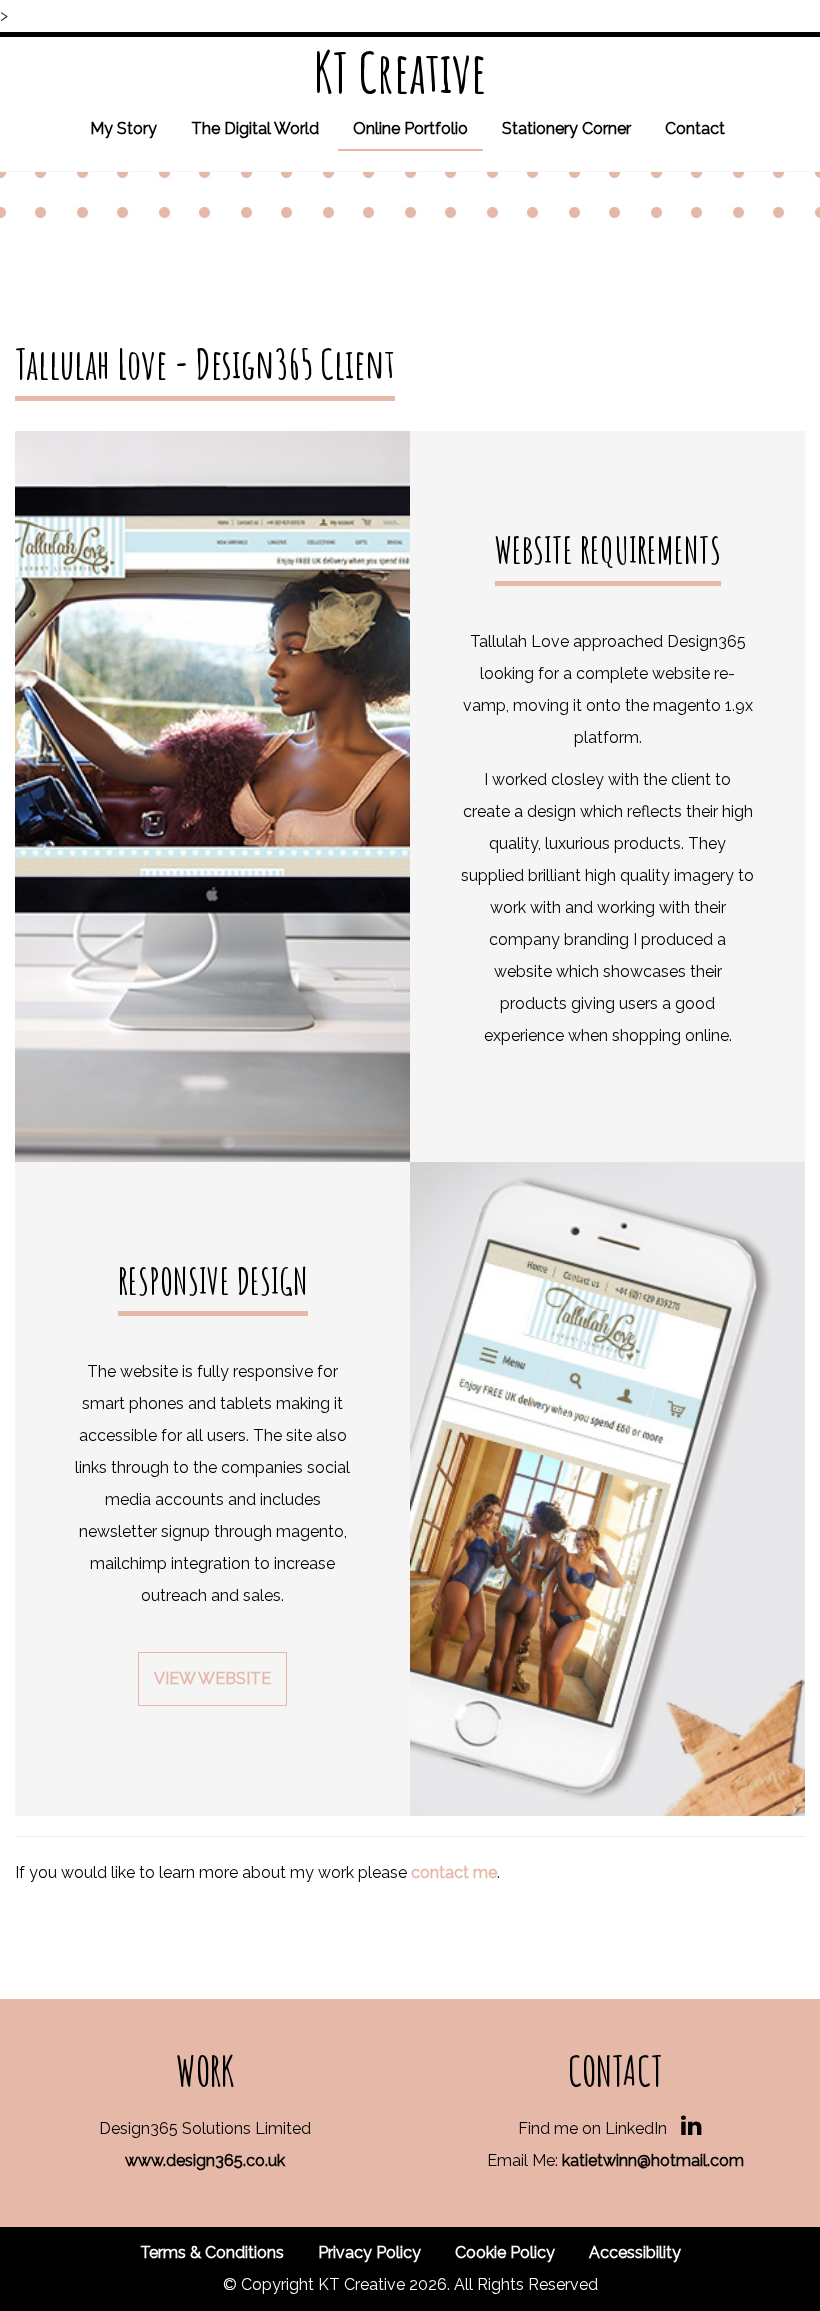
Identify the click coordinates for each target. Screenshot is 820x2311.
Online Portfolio (410, 128)
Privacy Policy (369, 2252)
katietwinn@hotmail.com (653, 2160)
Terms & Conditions (212, 2252)
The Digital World (255, 128)
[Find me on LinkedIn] (691, 2128)
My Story (123, 128)
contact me (454, 1872)
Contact (695, 128)
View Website (212, 1678)
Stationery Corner (566, 128)
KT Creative (400, 72)
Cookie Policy (505, 2252)
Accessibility (635, 2252)
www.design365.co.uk (205, 2160)
